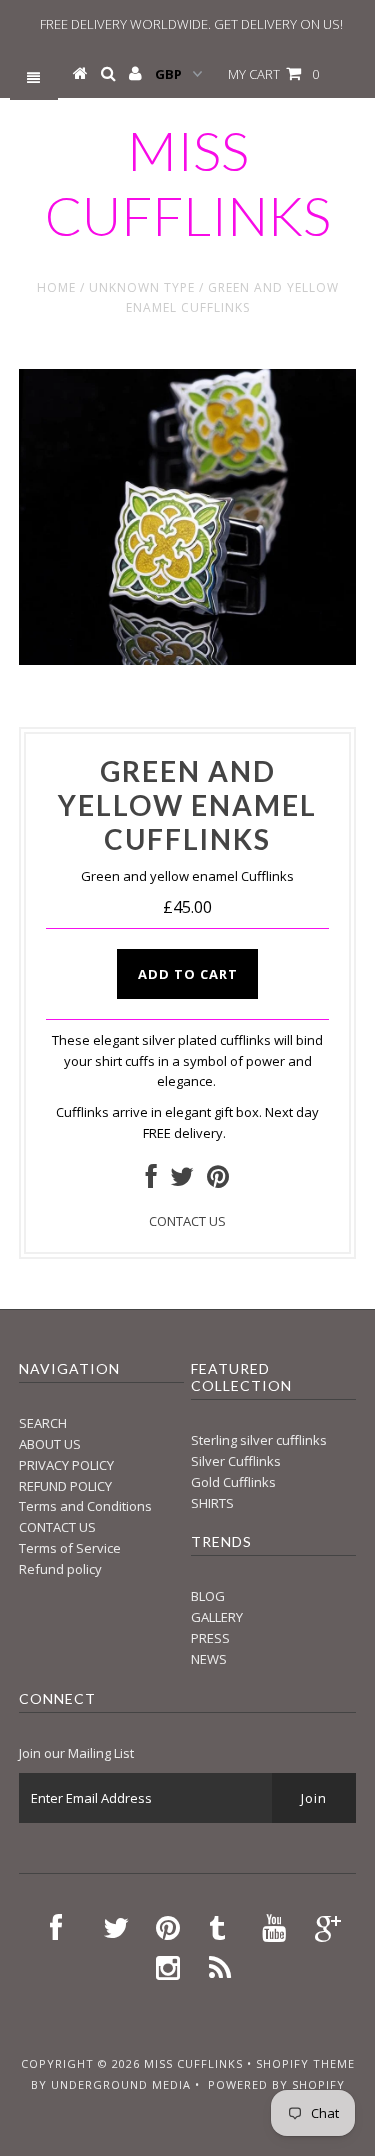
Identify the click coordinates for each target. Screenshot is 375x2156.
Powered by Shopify (276, 2084)
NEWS (209, 1659)
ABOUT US (50, 1444)
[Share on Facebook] (151, 1181)
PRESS (210, 1638)
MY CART (273, 74)
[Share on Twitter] (182, 1181)
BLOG (208, 1596)
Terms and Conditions (85, 1506)
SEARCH (43, 1423)
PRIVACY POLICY (66, 1465)
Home (56, 287)
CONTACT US (187, 1221)
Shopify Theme (305, 2063)
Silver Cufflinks (236, 1461)
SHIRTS (212, 1503)
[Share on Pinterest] (218, 1181)
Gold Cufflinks (233, 1482)
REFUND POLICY (65, 1486)
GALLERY (217, 1617)
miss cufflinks (188, 183)
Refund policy (60, 1569)
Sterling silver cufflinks (259, 1440)
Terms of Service (70, 1548)
